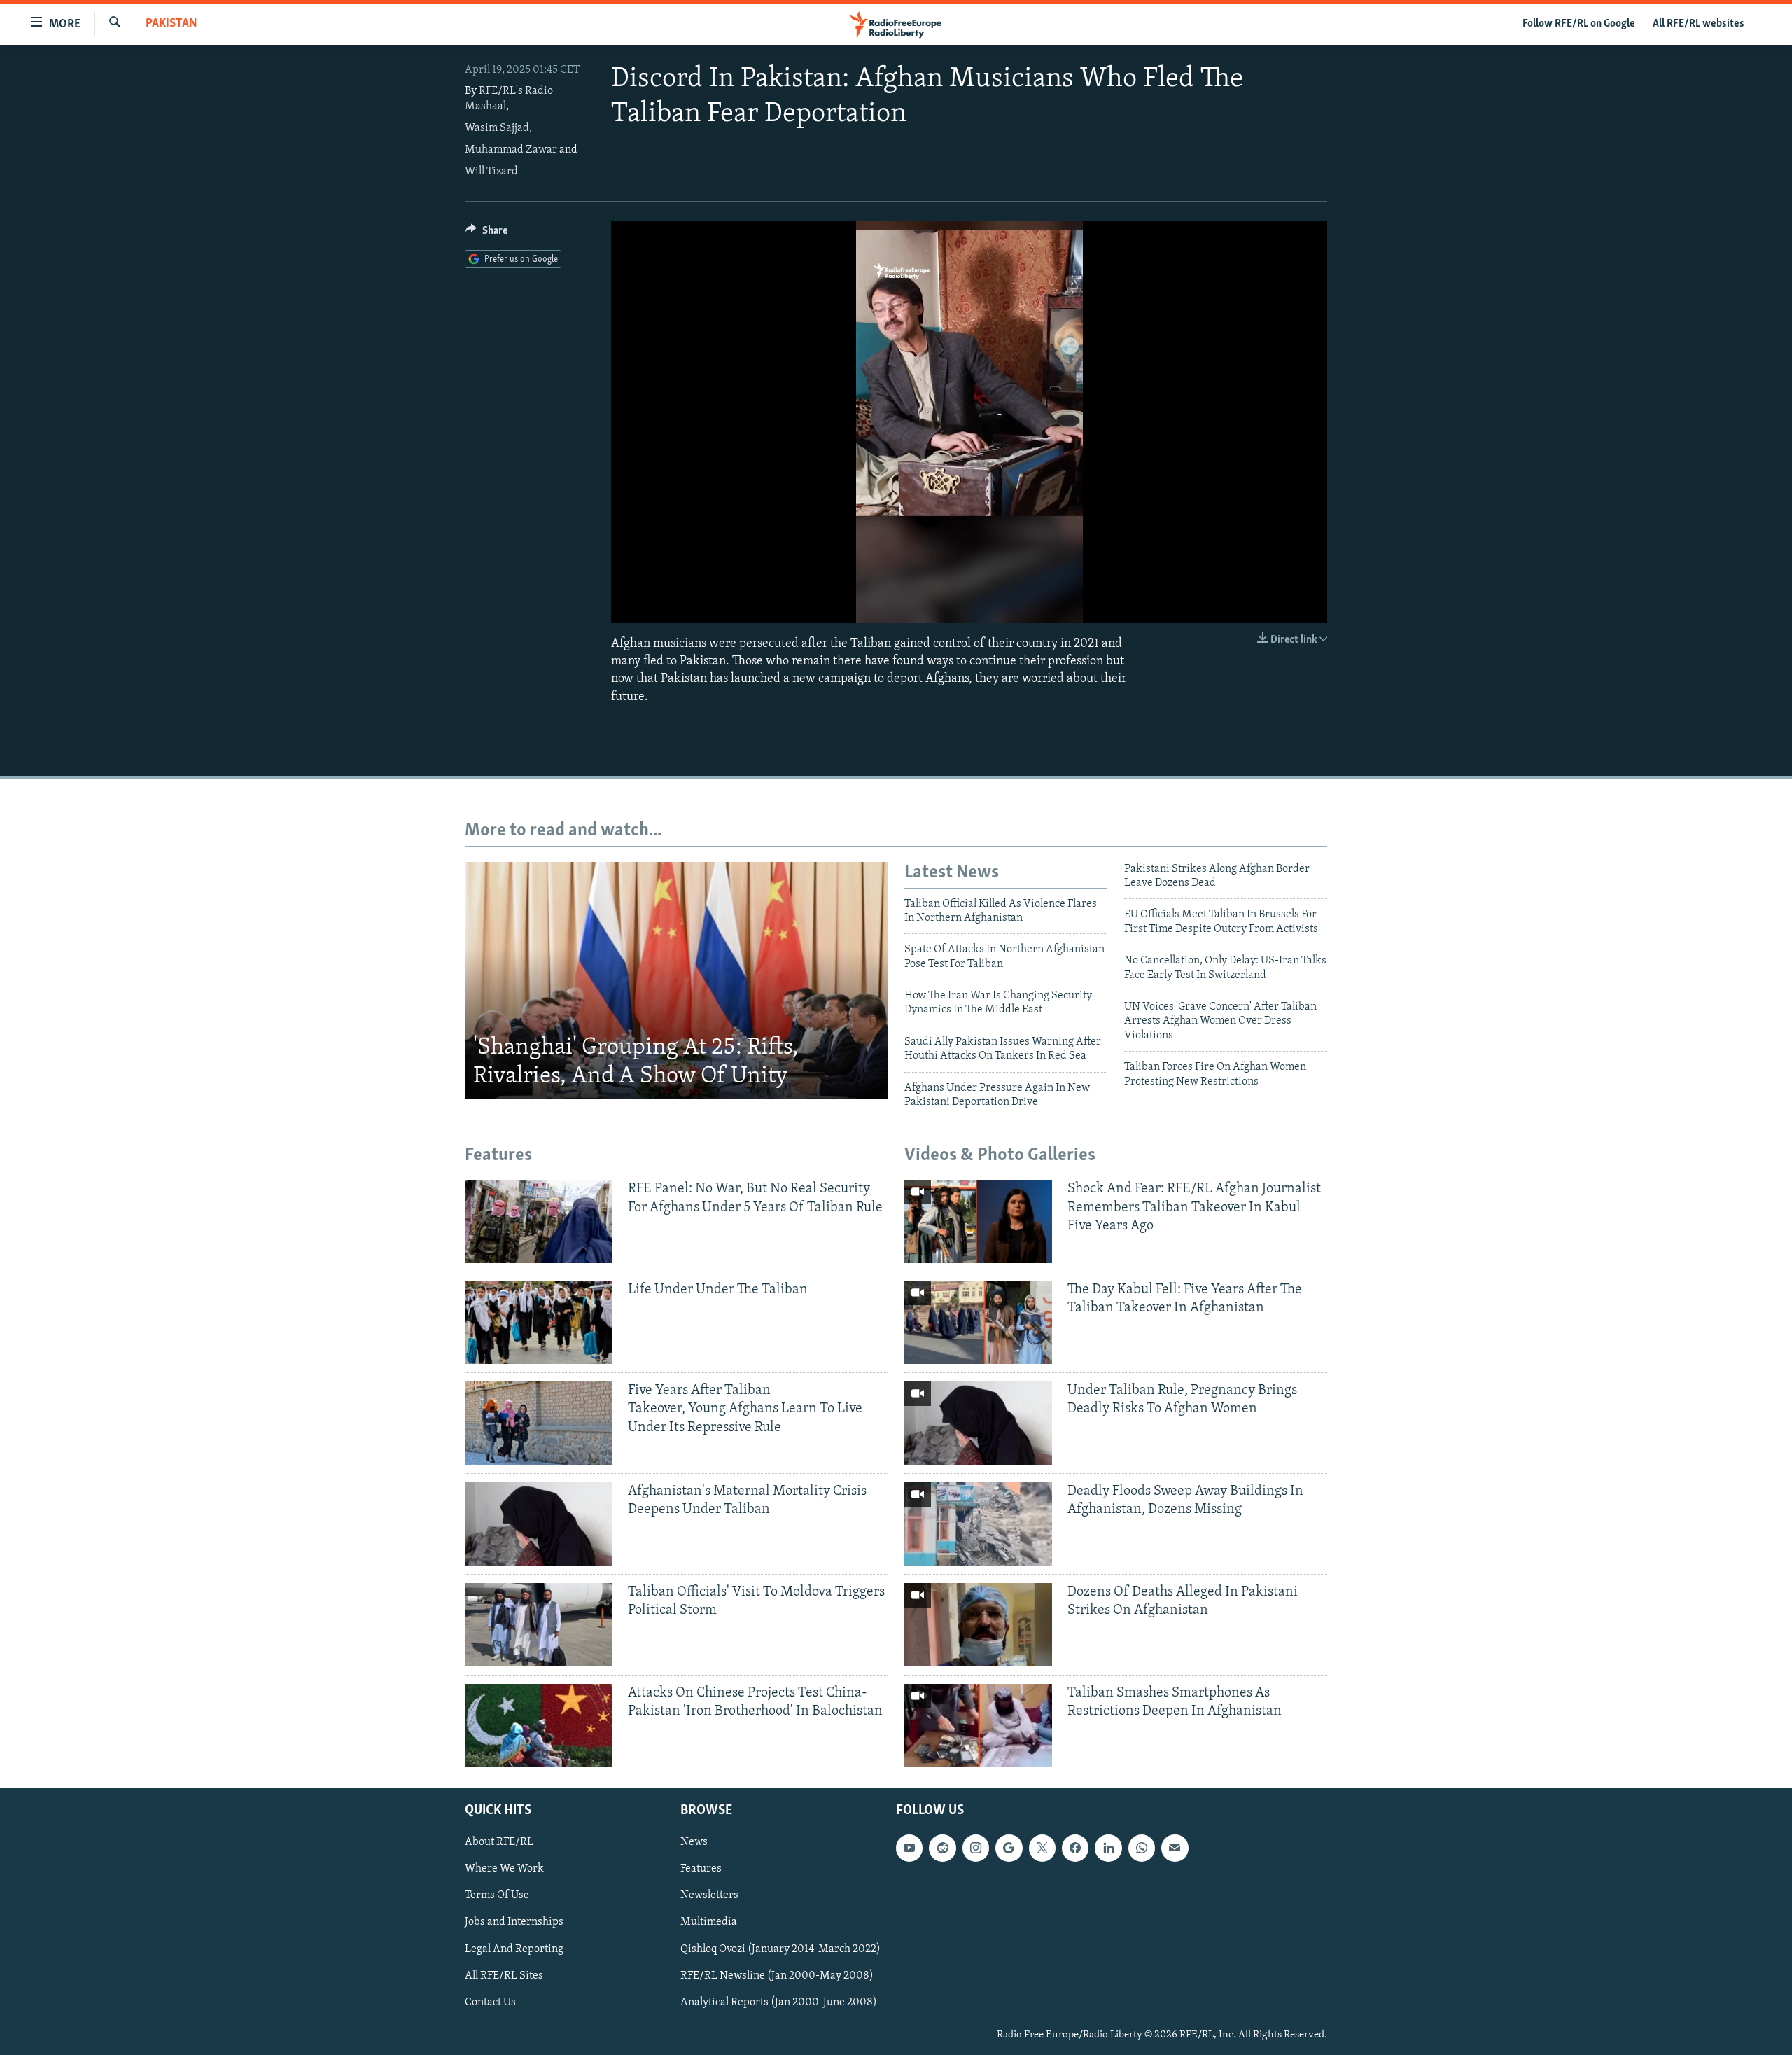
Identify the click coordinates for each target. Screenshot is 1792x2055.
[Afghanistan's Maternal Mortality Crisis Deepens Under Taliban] (539, 1524)
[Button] (486, 234)
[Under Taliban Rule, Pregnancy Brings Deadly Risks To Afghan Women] (978, 1423)
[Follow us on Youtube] (909, 1848)
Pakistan (171, 24)
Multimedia (709, 1922)
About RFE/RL (499, 1842)
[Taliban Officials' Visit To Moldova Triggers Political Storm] (539, 1625)
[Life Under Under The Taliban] (539, 1322)
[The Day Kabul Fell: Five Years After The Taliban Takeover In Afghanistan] (978, 1322)
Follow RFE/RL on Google (1579, 24)
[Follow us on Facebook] (1075, 1848)
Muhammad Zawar (511, 150)
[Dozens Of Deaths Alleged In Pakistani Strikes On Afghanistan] (978, 1625)
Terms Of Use (497, 1895)
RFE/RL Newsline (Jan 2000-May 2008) (777, 1975)
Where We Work (504, 1869)
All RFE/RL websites (1699, 24)
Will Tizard (491, 172)
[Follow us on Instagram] (976, 1848)
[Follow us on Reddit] (942, 1848)
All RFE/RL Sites (504, 1975)
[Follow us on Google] (1009, 1848)
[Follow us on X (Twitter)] (1042, 1848)
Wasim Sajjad (497, 128)
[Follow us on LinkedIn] (1108, 1848)
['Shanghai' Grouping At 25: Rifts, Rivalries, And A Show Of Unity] (676, 981)
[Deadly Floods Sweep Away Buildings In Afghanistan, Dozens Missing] (978, 1524)
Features (701, 1869)
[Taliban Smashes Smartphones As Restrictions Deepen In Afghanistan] (978, 1726)
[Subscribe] (1175, 1848)
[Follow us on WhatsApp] (1142, 1848)
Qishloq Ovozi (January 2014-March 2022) (780, 1949)
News (694, 1842)
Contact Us (490, 2002)
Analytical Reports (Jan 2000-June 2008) (779, 2002)
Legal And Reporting (514, 1949)
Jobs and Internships (514, 1922)
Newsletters (709, 1895)
